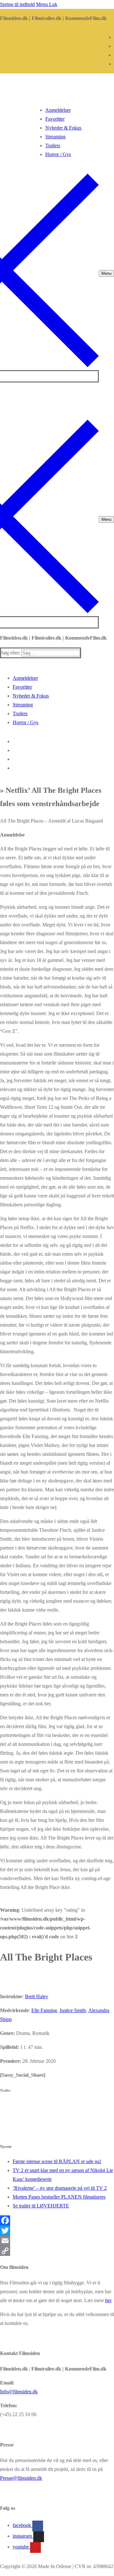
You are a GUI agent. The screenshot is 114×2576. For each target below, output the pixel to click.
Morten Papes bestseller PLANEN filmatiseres (59, 2197)
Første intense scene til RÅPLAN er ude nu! (57, 2161)
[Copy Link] (57, 2251)
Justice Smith (73, 2010)
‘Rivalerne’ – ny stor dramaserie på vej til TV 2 (60, 2188)
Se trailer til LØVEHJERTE (41, 2206)
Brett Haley (37, 1996)
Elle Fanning (44, 2010)
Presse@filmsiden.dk (21, 2478)
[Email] (57, 2241)
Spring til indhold (17, 4)
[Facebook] (57, 2220)
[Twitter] (57, 2231)
